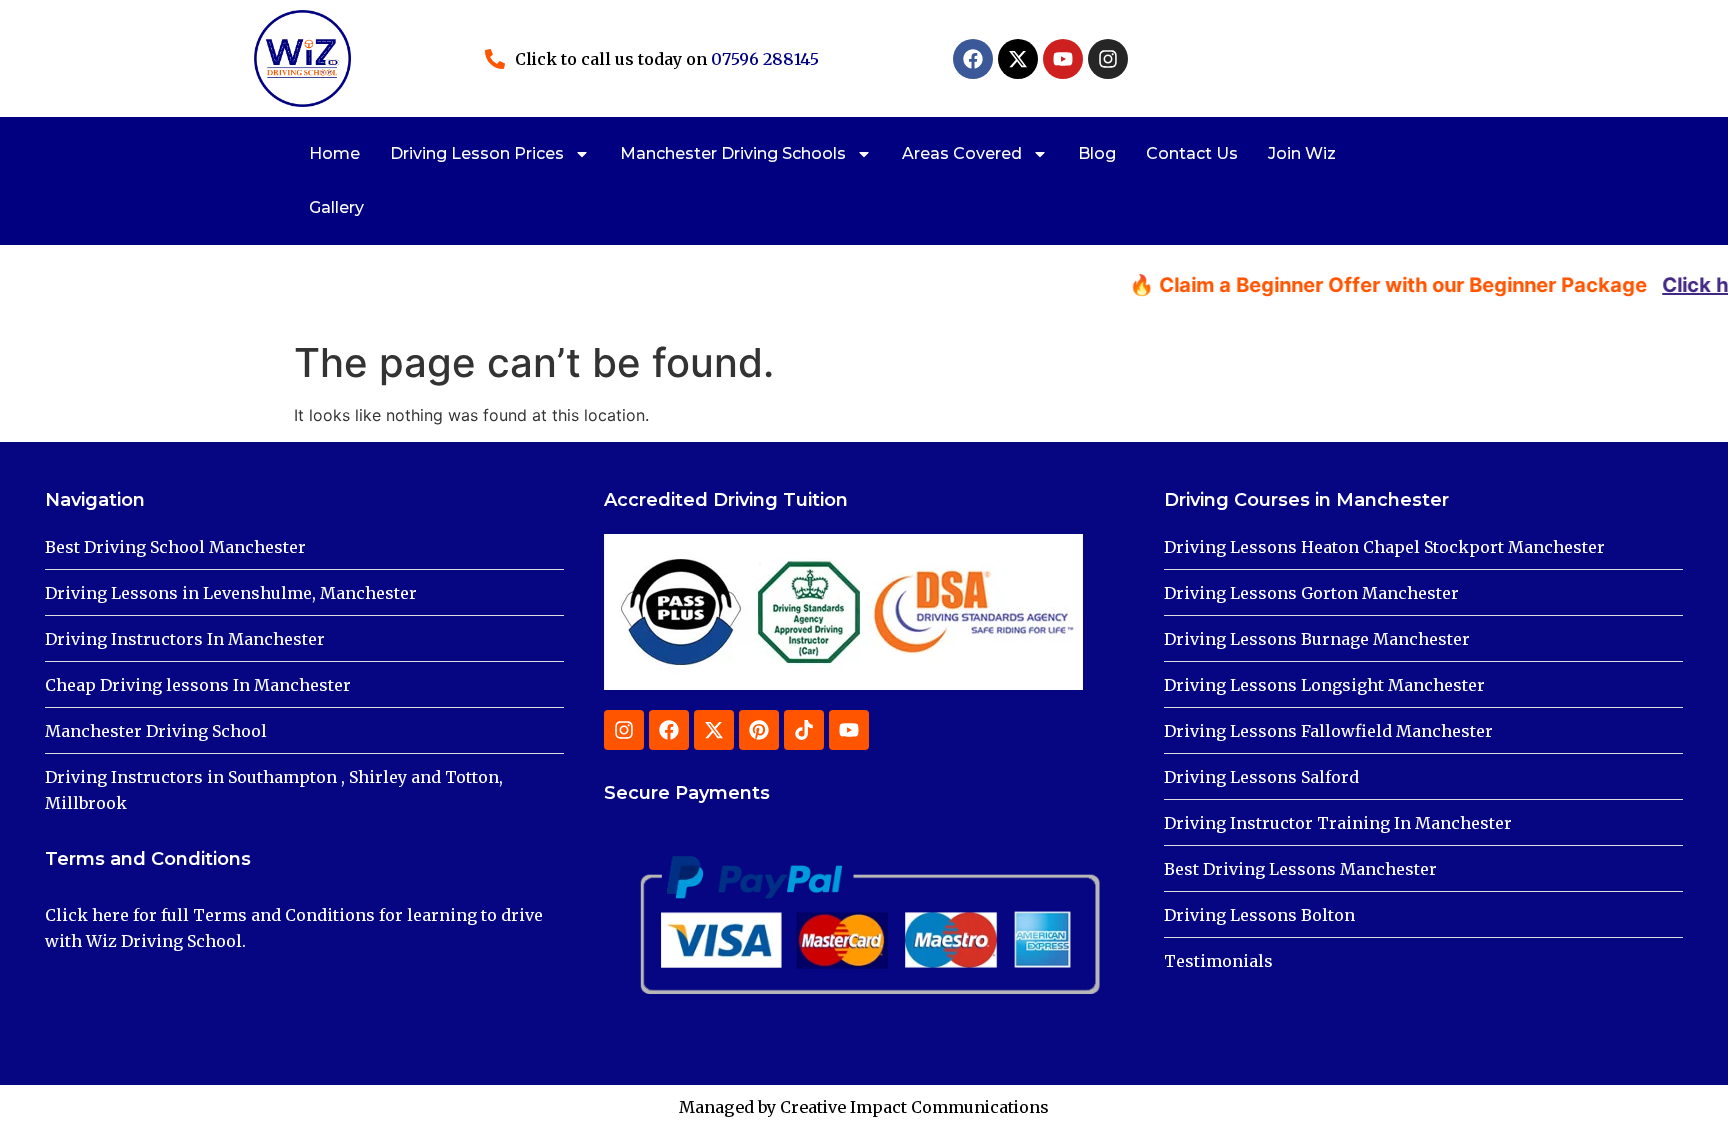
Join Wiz (1302, 153)
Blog (1097, 153)
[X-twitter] (1018, 59)
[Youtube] (1063, 59)
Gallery (336, 207)
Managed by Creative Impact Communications (864, 1107)
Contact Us (1192, 153)
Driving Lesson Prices (477, 153)
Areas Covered (962, 153)
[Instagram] (1108, 59)
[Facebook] (973, 59)
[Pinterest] (759, 730)
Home (334, 153)
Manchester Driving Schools (733, 153)
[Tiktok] (804, 730)
